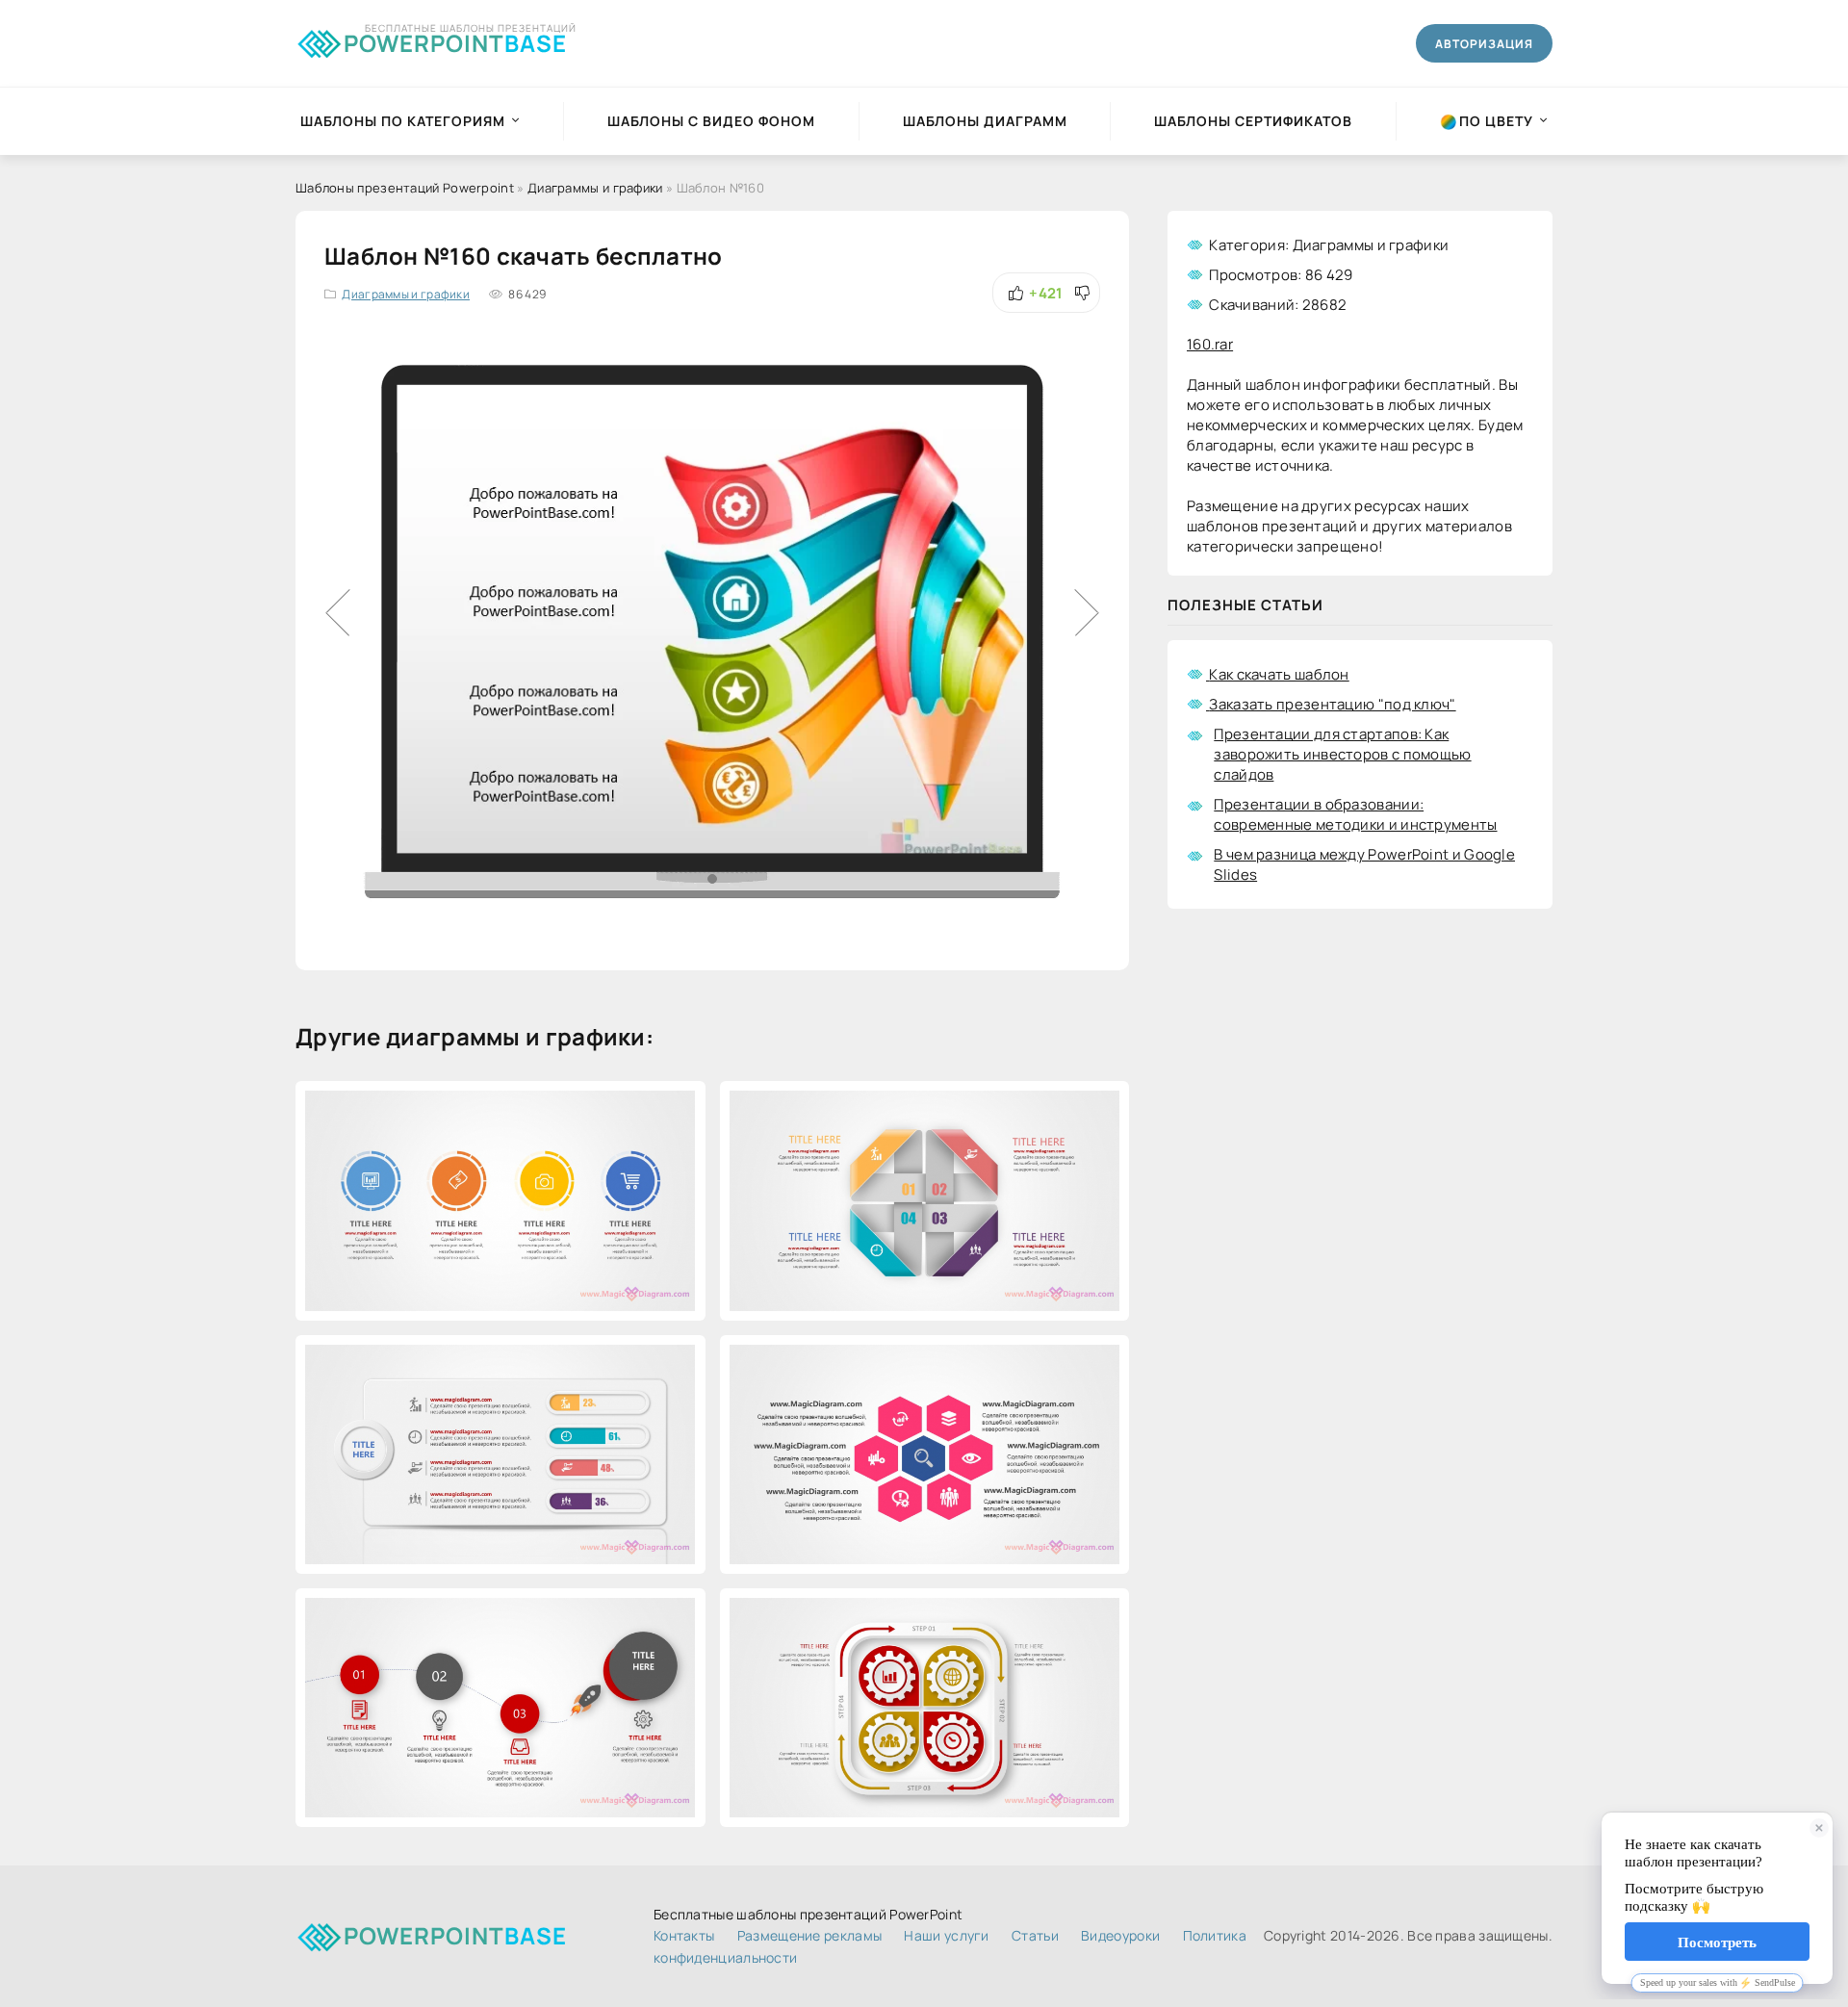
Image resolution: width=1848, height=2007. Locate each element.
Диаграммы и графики (406, 294)
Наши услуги (946, 1935)
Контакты (684, 1935)
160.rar (1210, 344)
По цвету (1496, 121)
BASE (455, 40)
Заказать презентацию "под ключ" (1332, 704)
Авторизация (1484, 44)
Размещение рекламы (809, 1935)
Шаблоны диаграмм (985, 121)
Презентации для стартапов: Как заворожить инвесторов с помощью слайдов (1342, 754)
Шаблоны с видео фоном (711, 121)
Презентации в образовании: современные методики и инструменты (1355, 814)
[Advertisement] (1360, 1087)
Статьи (1035, 1935)
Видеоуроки (1120, 1935)
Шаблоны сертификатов (1253, 121)
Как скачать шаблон (1279, 674)
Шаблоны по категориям (403, 121)
